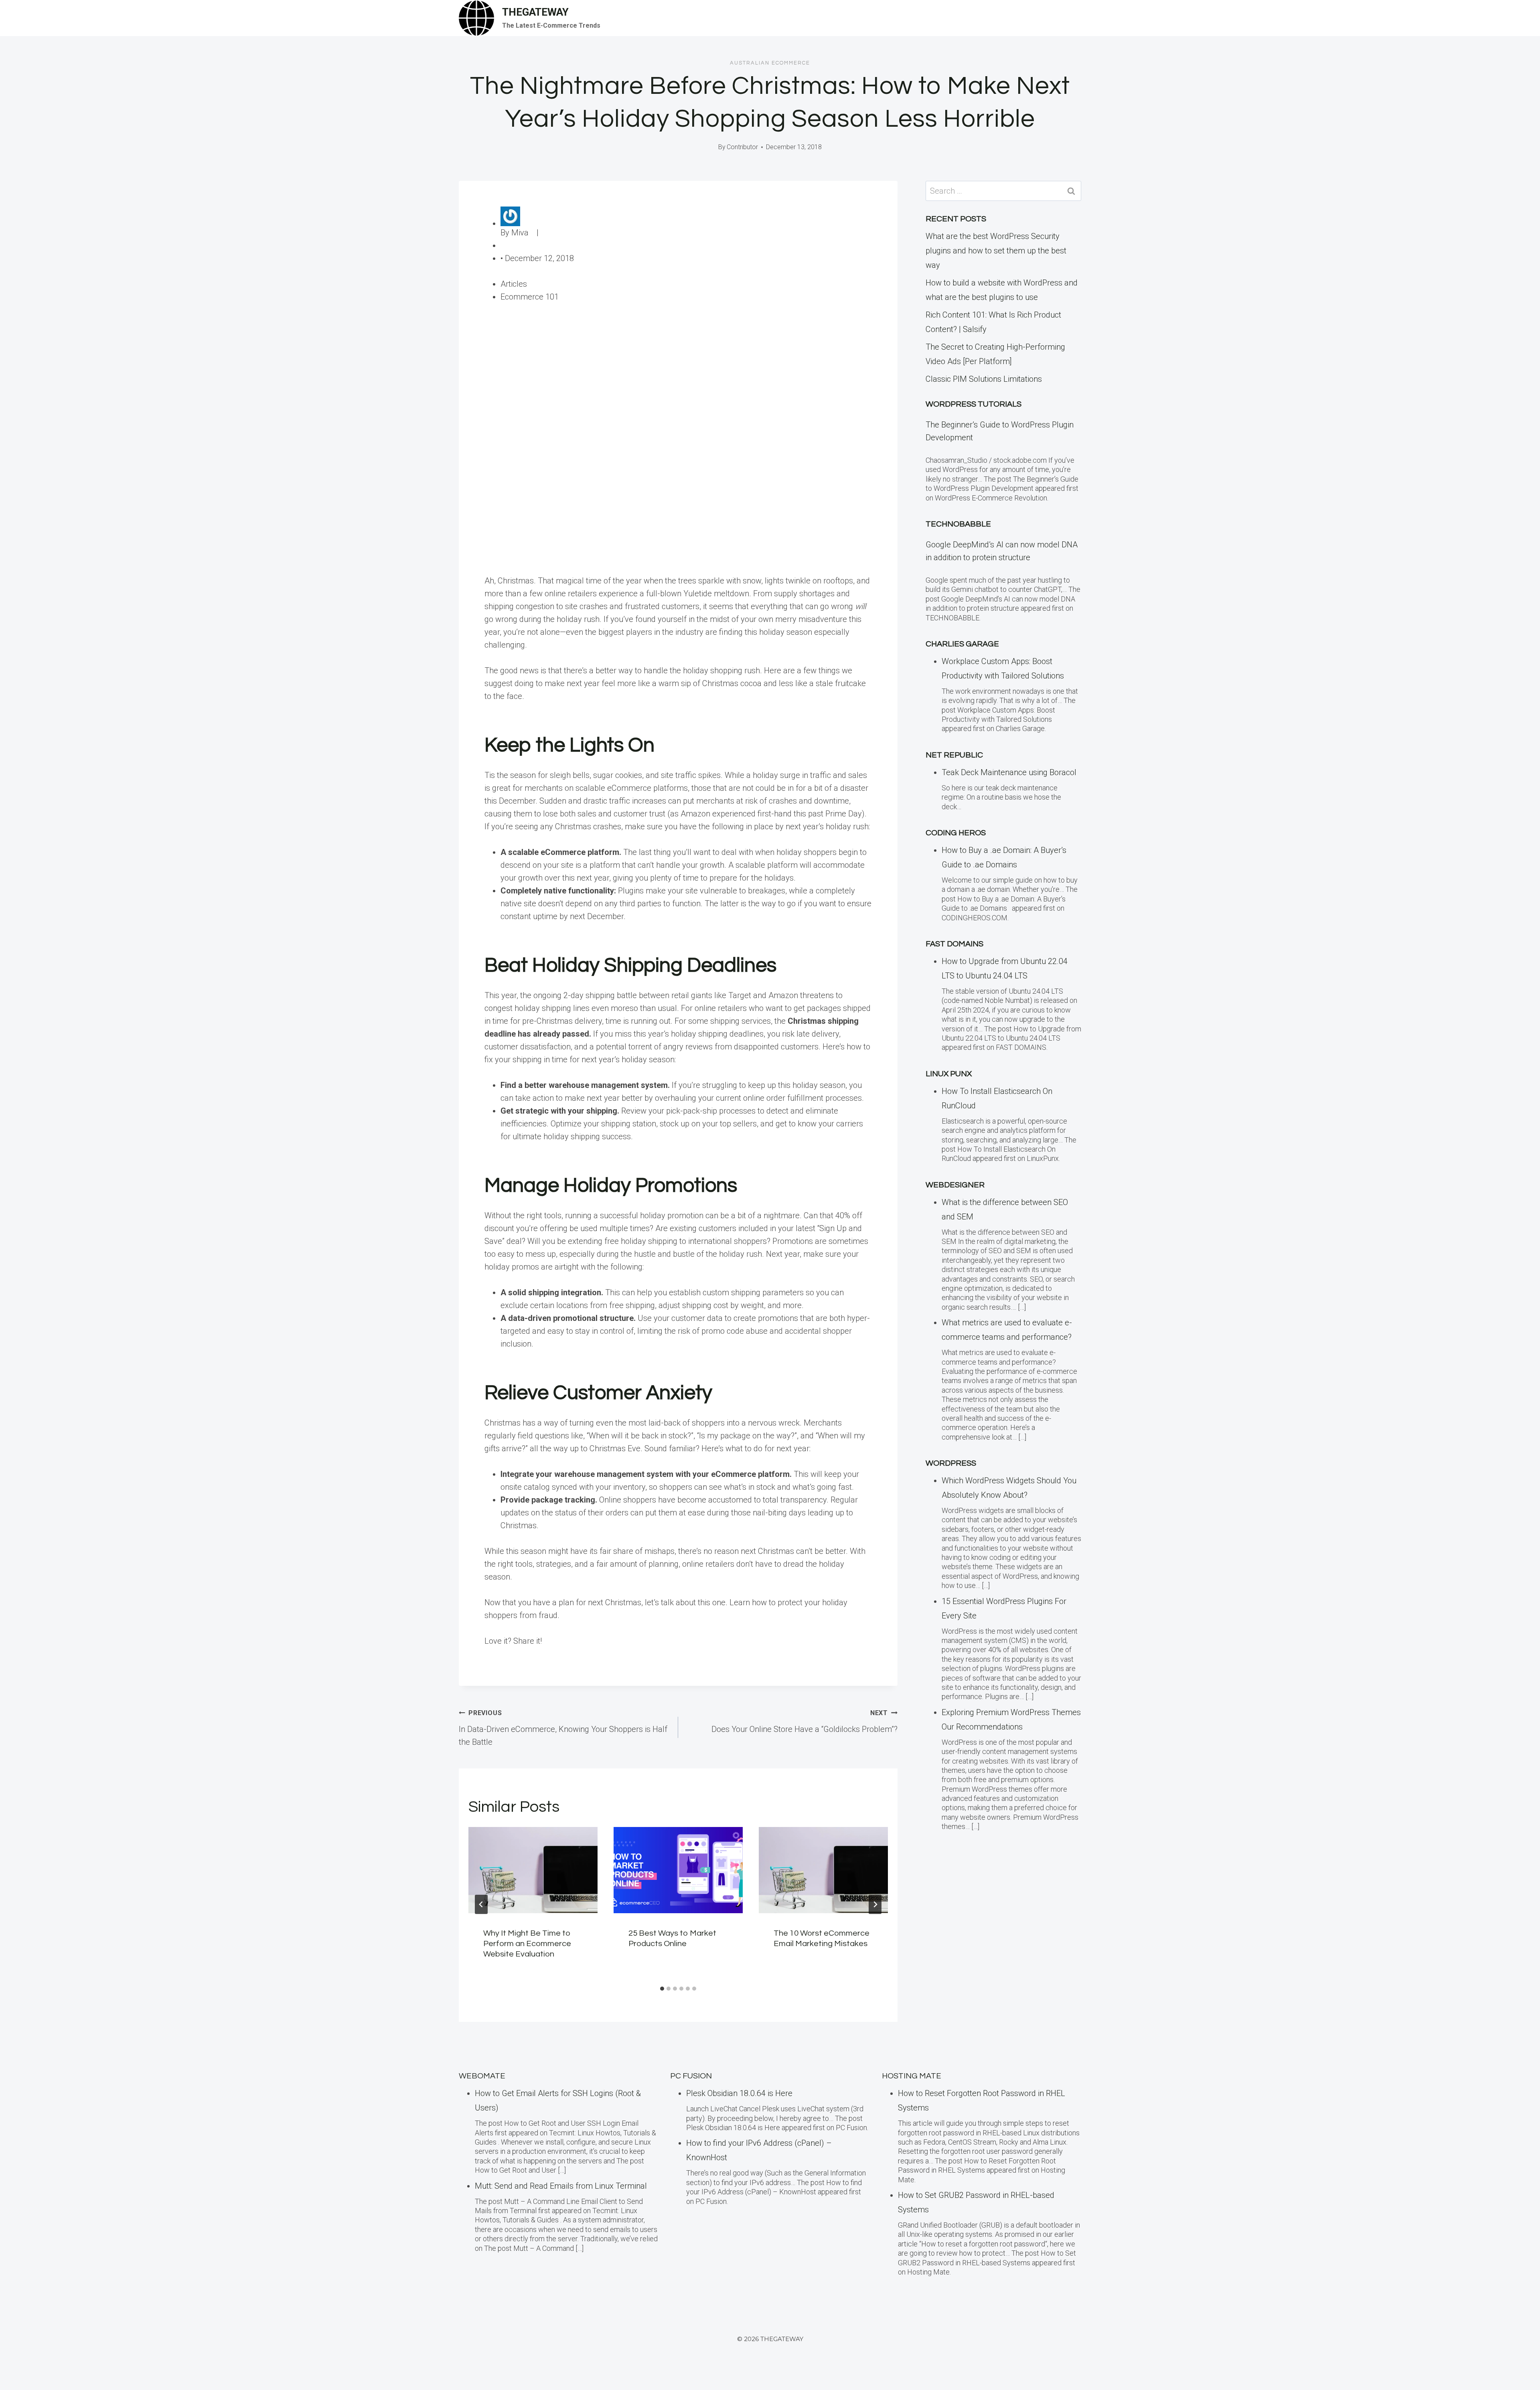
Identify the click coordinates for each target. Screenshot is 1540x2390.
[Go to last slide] (481, 1904)
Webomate (482, 2076)
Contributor (742, 147)
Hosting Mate (912, 2076)
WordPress (951, 1463)
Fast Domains (954, 944)
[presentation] (533, 1870)
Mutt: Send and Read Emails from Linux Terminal (561, 2186)
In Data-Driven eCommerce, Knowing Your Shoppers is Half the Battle (563, 1728)
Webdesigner (955, 1185)
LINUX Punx (949, 1074)
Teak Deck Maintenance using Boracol (1009, 772)
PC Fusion (691, 2076)
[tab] (662, 1989)
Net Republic (954, 755)
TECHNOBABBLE (958, 524)
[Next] (875, 1904)
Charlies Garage (962, 644)
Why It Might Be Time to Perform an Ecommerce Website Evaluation (527, 1944)
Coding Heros (956, 833)
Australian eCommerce (770, 63)
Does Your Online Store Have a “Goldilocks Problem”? (804, 1722)
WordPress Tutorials (974, 404)
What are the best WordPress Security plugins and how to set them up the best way (996, 251)
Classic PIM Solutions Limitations (984, 379)
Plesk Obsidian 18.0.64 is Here (739, 2093)
